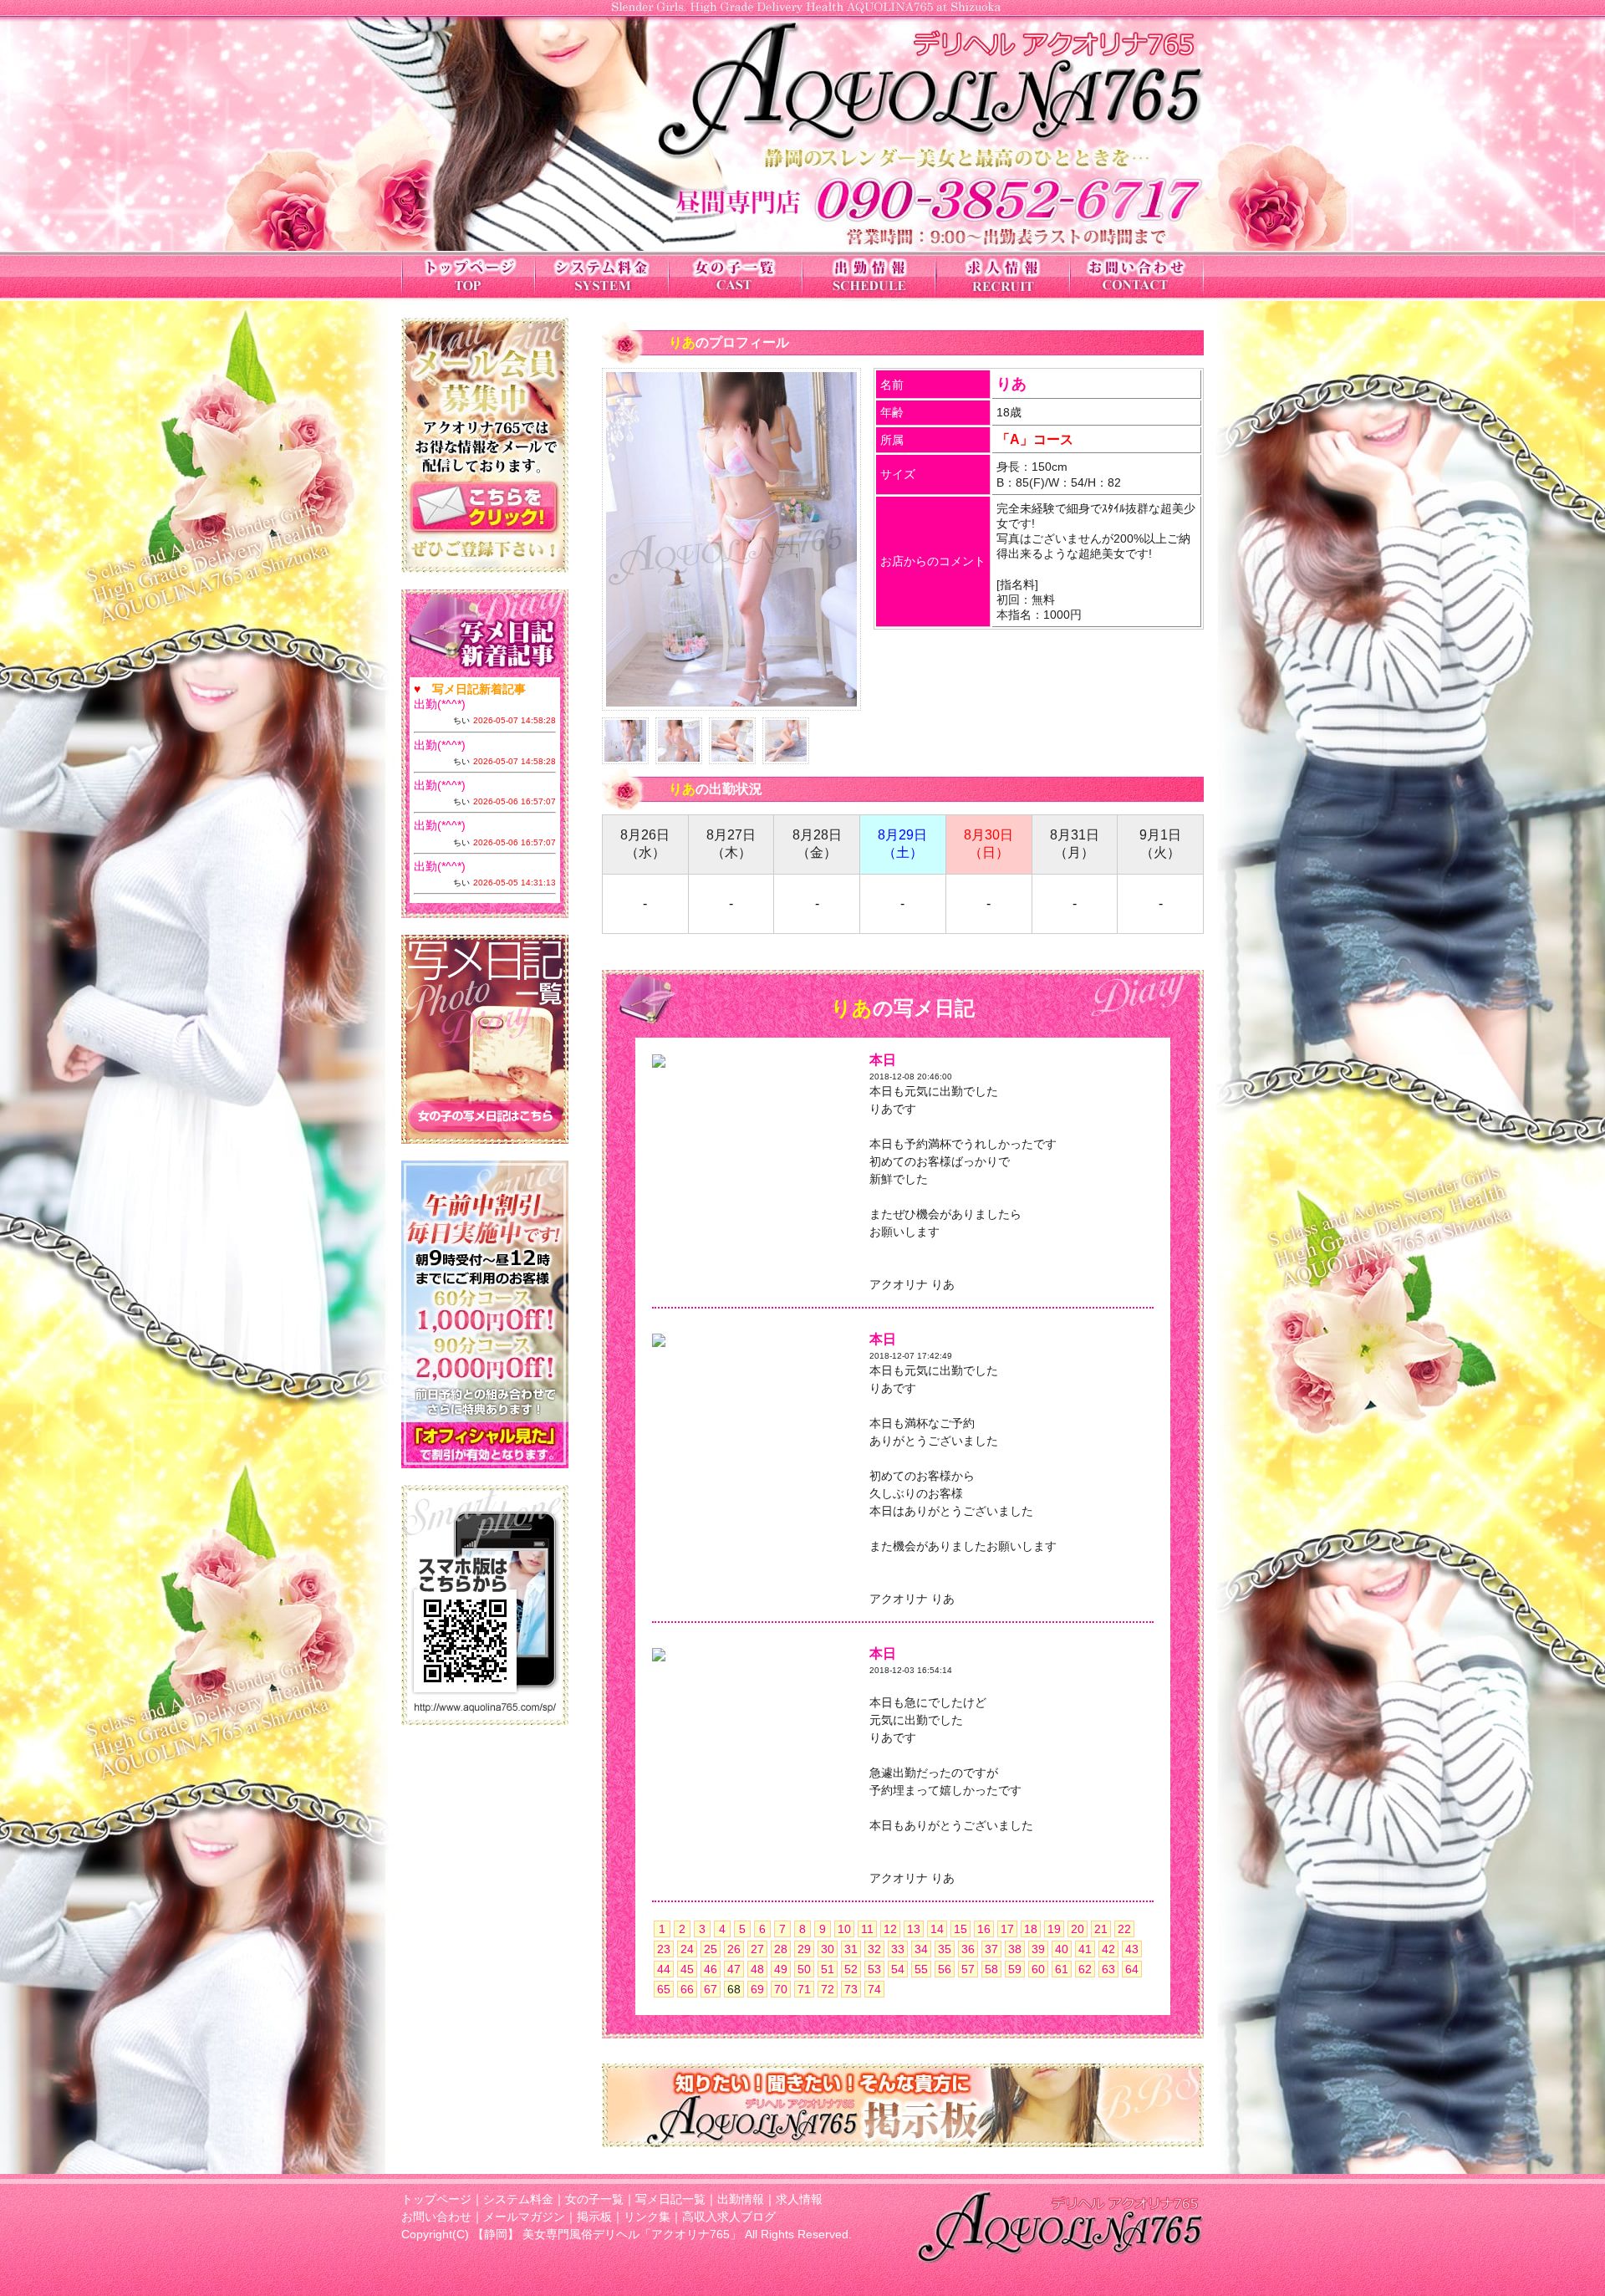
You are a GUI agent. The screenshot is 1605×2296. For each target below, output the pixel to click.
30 (828, 1949)
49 (781, 1969)
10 (844, 1929)
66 (687, 1989)
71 (804, 1989)
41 (1085, 1949)
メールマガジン (524, 2217)
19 (1054, 1929)
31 (851, 1949)
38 (1015, 1949)
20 (1078, 1929)
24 (687, 1949)
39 (1038, 1949)
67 (711, 1989)
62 (1085, 1969)
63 (1108, 1969)
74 (874, 1989)
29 (804, 1949)
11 (867, 1929)
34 (921, 1949)
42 (1108, 1949)
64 (1132, 1969)
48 (757, 1969)
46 (711, 1969)
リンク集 (647, 2217)
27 (757, 1949)
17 (1007, 1929)
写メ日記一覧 (670, 2199)
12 (890, 1929)
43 (1132, 1949)
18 (1031, 1929)
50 (804, 1969)
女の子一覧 (594, 2199)
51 (828, 1969)
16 (984, 1929)
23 (664, 1949)
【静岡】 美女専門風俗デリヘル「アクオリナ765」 (607, 2234)
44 (664, 1969)
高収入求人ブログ (729, 2217)
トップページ (436, 2199)
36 (968, 1949)
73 (851, 1989)
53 (874, 1969)
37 (991, 1949)
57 (968, 1969)
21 (1101, 1929)
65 (664, 1989)
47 (734, 1969)
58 (991, 1969)
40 (1062, 1949)
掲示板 (594, 2217)
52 (851, 1969)
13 (914, 1929)
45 (687, 1969)
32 (874, 1949)
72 (828, 1989)
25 (711, 1949)
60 (1038, 1969)
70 (781, 1989)
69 (757, 1989)
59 (1015, 1969)
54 (898, 1969)
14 (937, 1929)
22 (1124, 1929)
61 (1062, 1969)
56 (945, 1969)
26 (734, 1949)
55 (921, 1969)
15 (960, 1929)
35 (945, 1949)
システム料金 (518, 2199)
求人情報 (799, 2199)
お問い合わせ (436, 2217)
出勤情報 (741, 2199)
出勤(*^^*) (440, 704)
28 (781, 1949)
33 (898, 1949)
